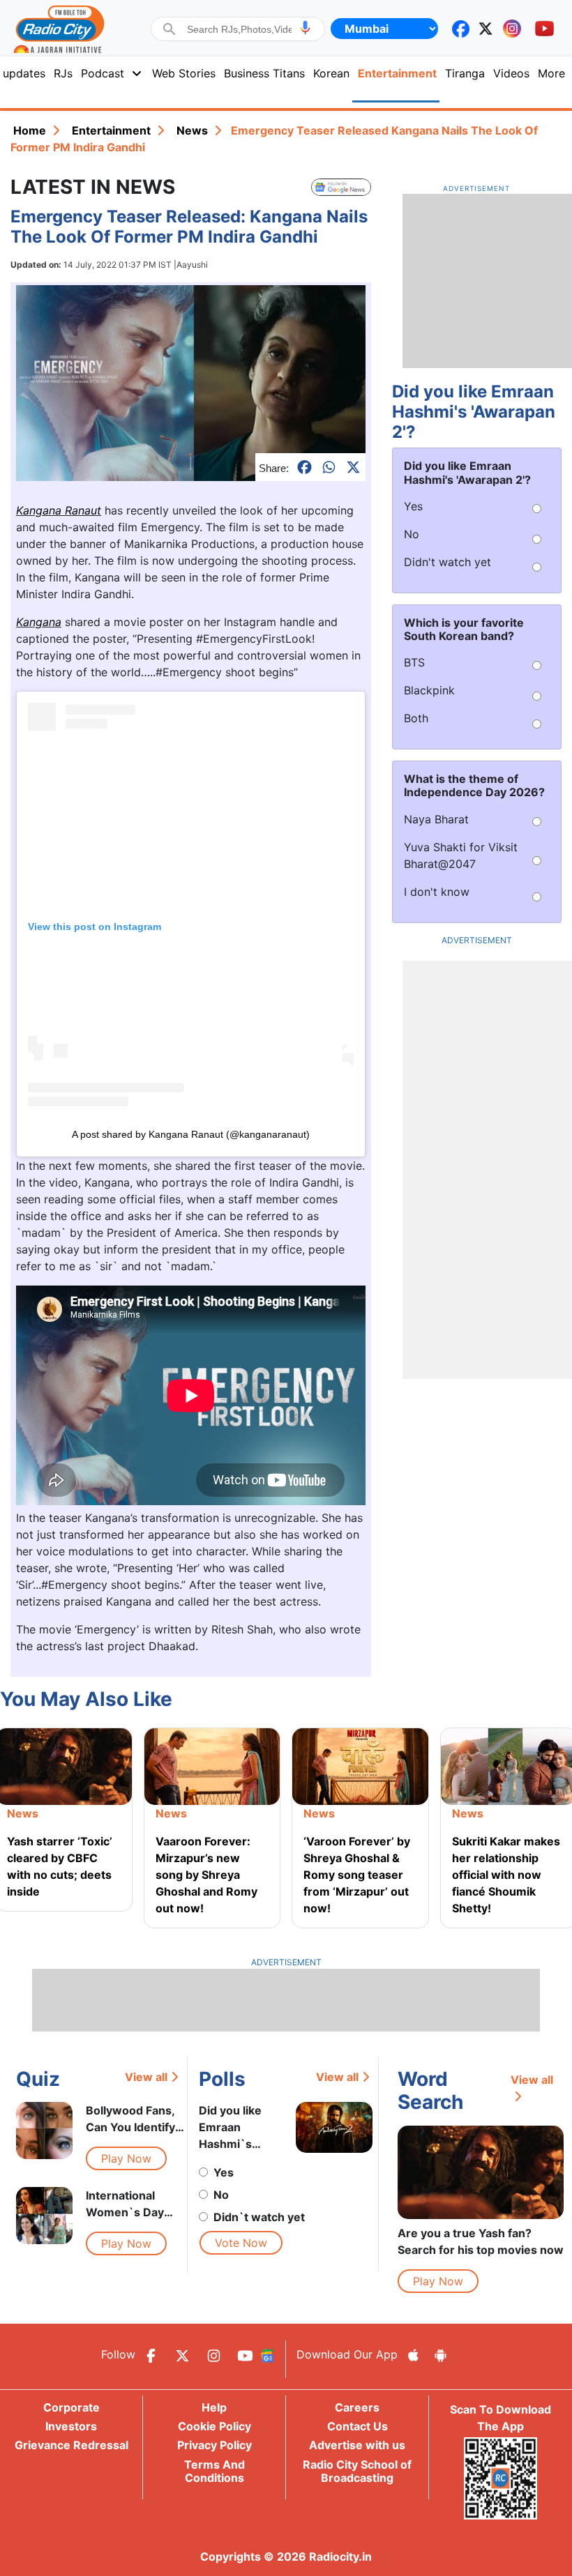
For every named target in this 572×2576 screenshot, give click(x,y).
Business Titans (264, 73)
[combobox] (239, 29)
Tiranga (465, 73)
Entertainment (397, 73)
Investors (71, 2426)
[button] (305, 28)
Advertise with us (357, 2445)
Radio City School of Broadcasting (357, 2471)
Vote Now (241, 2243)
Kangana (39, 622)
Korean (331, 73)
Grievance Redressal (71, 2445)
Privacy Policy (214, 2445)
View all (146, 2077)
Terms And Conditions (214, 2471)
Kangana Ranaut (59, 510)
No (221, 2195)
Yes (224, 2172)
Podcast (103, 73)
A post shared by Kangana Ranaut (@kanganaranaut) (191, 1134)
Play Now (126, 2158)
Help (214, 2407)
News (192, 130)
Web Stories (184, 73)
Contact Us (357, 2426)
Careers (357, 2407)
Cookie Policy (214, 2426)
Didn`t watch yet (259, 2217)
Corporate (71, 2407)
